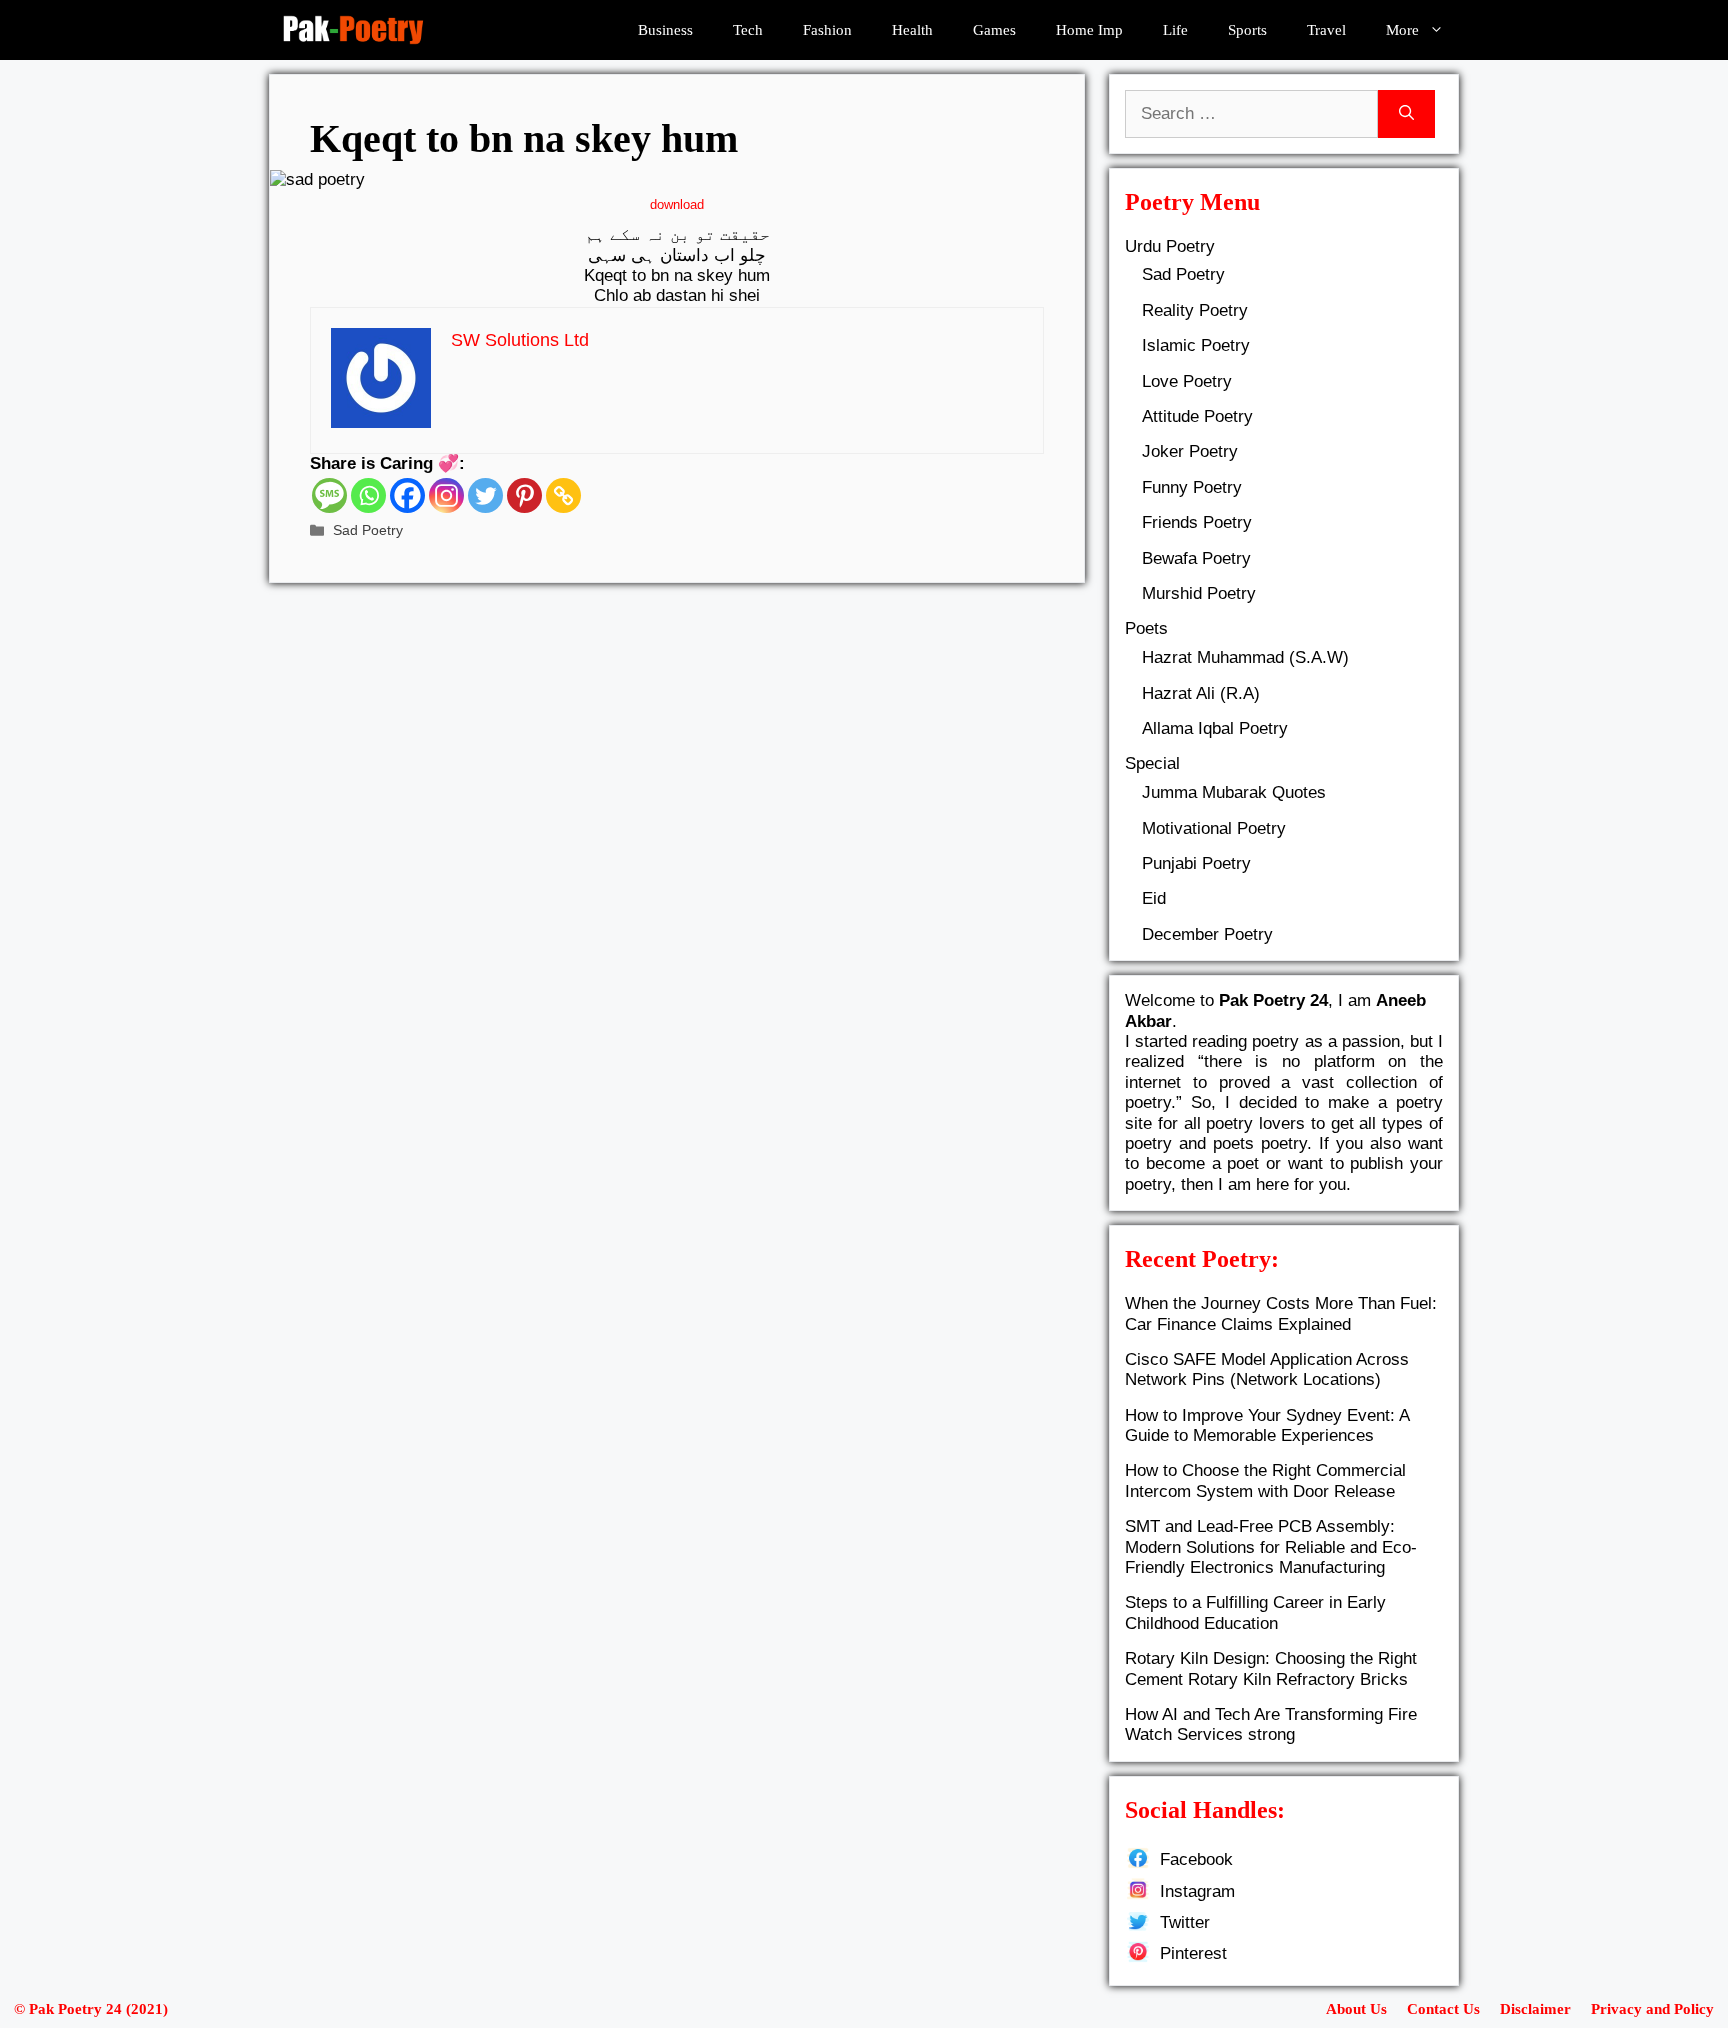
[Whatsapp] (368, 495)
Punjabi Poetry (1196, 863)
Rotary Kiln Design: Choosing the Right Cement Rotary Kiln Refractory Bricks (1271, 1668)
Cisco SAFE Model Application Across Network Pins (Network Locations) (1267, 1369)
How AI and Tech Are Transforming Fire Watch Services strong (1271, 1724)
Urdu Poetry (1170, 246)
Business (665, 30)
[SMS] (329, 495)
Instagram (1197, 1891)
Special (1152, 763)
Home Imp (1089, 30)
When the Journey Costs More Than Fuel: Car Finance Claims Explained (1281, 1313)
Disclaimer (1535, 2009)
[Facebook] (407, 495)
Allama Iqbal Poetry (1215, 728)
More (1402, 30)
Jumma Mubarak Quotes (1234, 792)
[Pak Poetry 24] (353, 30)
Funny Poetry (1192, 487)
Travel (1326, 30)
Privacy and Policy (1652, 2009)
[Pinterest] (524, 495)
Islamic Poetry (1196, 345)
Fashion (827, 30)
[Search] (1406, 114)
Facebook (1196, 1859)
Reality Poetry (1195, 310)
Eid (1154, 898)
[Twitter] (485, 495)
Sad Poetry (368, 530)
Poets (1146, 628)
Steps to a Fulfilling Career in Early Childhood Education (1255, 1612)
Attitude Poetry (1197, 416)
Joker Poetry (1190, 451)
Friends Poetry (1197, 522)
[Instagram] (446, 495)
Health (912, 30)
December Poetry (1207, 934)
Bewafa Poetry (1196, 558)
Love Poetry (1187, 381)
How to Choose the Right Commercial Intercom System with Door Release (1265, 1480)
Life (1175, 30)
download (677, 204)
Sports (1247, 30)
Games (994, 30)
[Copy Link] (563, 495)
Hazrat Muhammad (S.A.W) (1245, 657)
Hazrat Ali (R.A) (1201, 693)
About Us (1356, 2009)
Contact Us (1443, 2009)
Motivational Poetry (1214, 828)
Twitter (1185, 1922)
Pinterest (1193, 1953)
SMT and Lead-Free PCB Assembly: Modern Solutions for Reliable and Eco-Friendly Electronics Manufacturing (1271, 1547)
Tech (748, 30)
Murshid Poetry (1199, 593)
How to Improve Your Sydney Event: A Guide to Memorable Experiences (1267, 1425)
